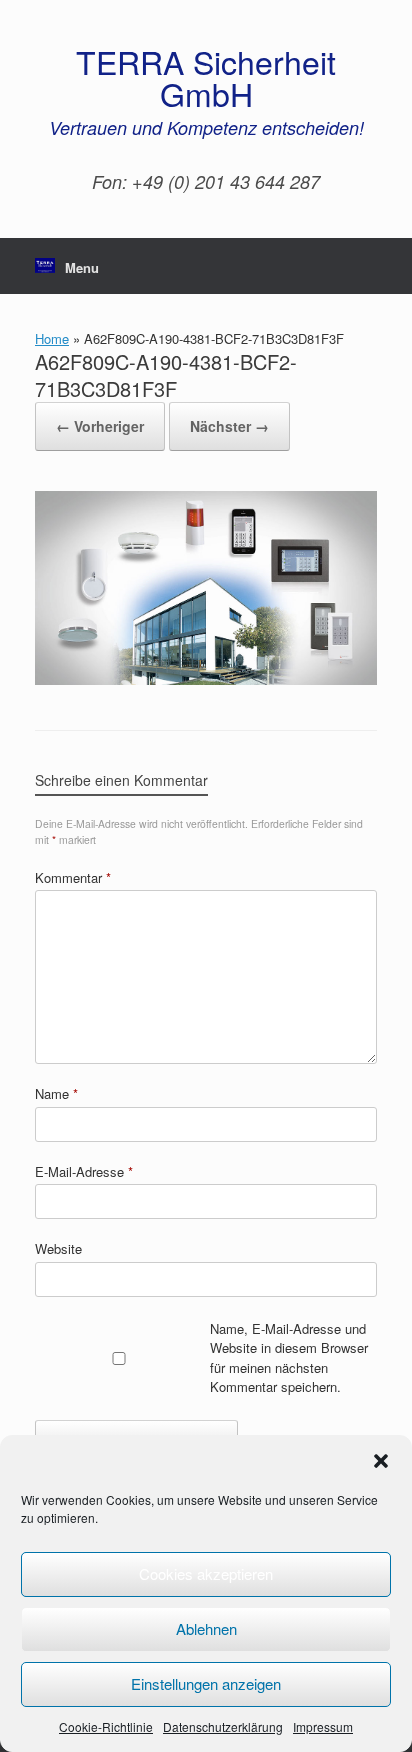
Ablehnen (206, 1628)
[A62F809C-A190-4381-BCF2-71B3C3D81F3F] (206, 679)
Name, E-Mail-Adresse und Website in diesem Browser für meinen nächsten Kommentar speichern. (289, 1358)
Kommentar (73, 877)
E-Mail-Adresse (84, 1171)
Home (52, 338)
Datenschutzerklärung (223, 1726)
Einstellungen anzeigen (206, 1683)
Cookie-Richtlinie (106, 1726)
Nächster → (229, 426)
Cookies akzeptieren (206, 1573)
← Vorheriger (100, 426)
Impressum (323, 1726)
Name (56, 1093)
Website (58, 1248)
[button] (381, 1461)
